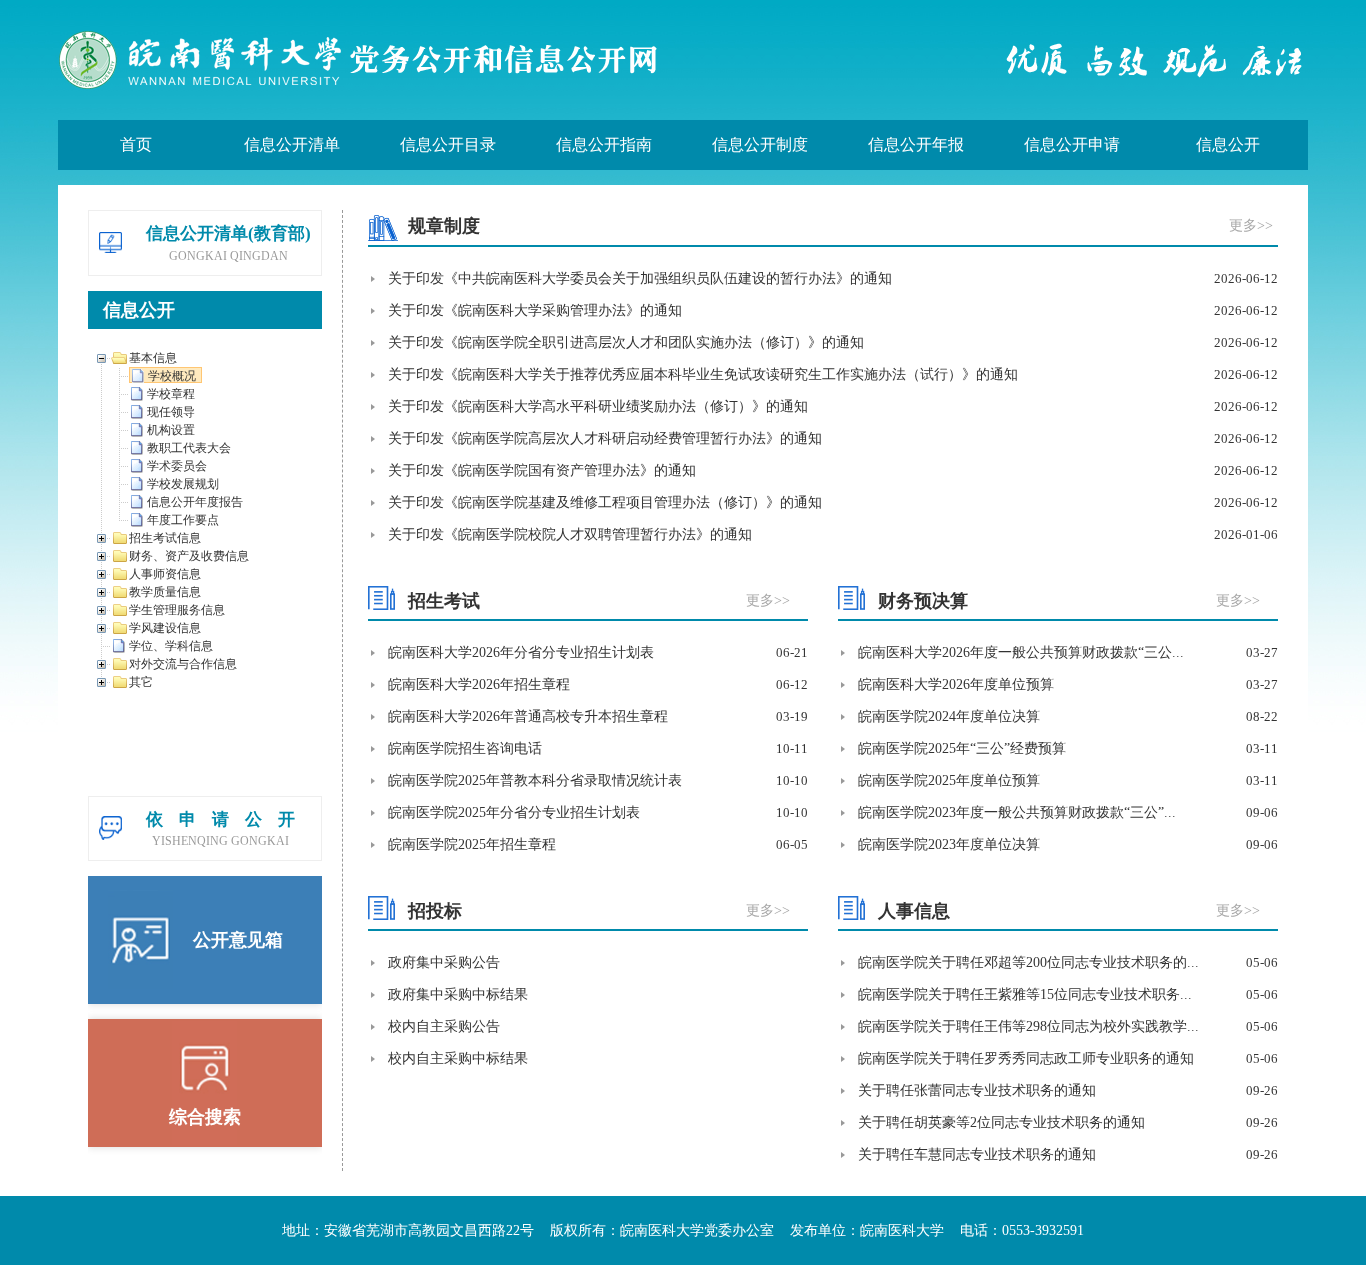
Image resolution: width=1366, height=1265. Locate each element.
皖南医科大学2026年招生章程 (479, 684)
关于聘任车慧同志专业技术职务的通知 (977, 1154)
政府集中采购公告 (444, 962)
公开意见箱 (238, 940)
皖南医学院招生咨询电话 (465, 748)
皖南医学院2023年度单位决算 (949, 844)
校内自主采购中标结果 (458, 1058)
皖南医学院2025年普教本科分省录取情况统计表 (535, 780)
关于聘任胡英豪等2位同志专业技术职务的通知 (1001, 1122)
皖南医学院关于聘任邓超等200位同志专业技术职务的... (1028, 962)
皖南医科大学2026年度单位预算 (956, 684)
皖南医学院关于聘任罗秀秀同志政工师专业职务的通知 (1026, 1058)
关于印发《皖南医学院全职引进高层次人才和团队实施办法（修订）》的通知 (626, 342)
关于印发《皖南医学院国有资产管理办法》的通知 (542, 470)
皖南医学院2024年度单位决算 (949, 716)
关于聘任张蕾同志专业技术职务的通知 (977, 1090)
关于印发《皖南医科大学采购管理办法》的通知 (535, 310)
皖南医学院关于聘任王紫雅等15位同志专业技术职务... (1025, 994)
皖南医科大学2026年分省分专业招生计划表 (521, 652)
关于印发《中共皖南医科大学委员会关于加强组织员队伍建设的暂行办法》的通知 (640, 278)
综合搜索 (205, 1117)
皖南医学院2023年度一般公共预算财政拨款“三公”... (1017, 812)
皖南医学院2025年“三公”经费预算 (962, 748)
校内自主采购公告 (444, 1026)
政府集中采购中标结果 (458, 994)
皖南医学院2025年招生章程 (472, 844)
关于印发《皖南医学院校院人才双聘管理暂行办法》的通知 (570, 534)
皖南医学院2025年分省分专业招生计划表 (514, 812)
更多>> (1251, 225)
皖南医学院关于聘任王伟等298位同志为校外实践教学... (1028, 1026)
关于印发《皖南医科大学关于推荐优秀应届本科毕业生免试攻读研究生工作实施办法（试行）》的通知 (703, 374)
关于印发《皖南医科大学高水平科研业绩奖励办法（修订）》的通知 (598, 406)
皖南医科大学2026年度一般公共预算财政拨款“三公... (1021, 652)
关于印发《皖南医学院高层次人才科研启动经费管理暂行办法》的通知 (605, 438)
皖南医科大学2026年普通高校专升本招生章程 (528, 716)
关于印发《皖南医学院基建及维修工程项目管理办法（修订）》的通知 (605, 502)
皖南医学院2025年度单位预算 (949, 780)
